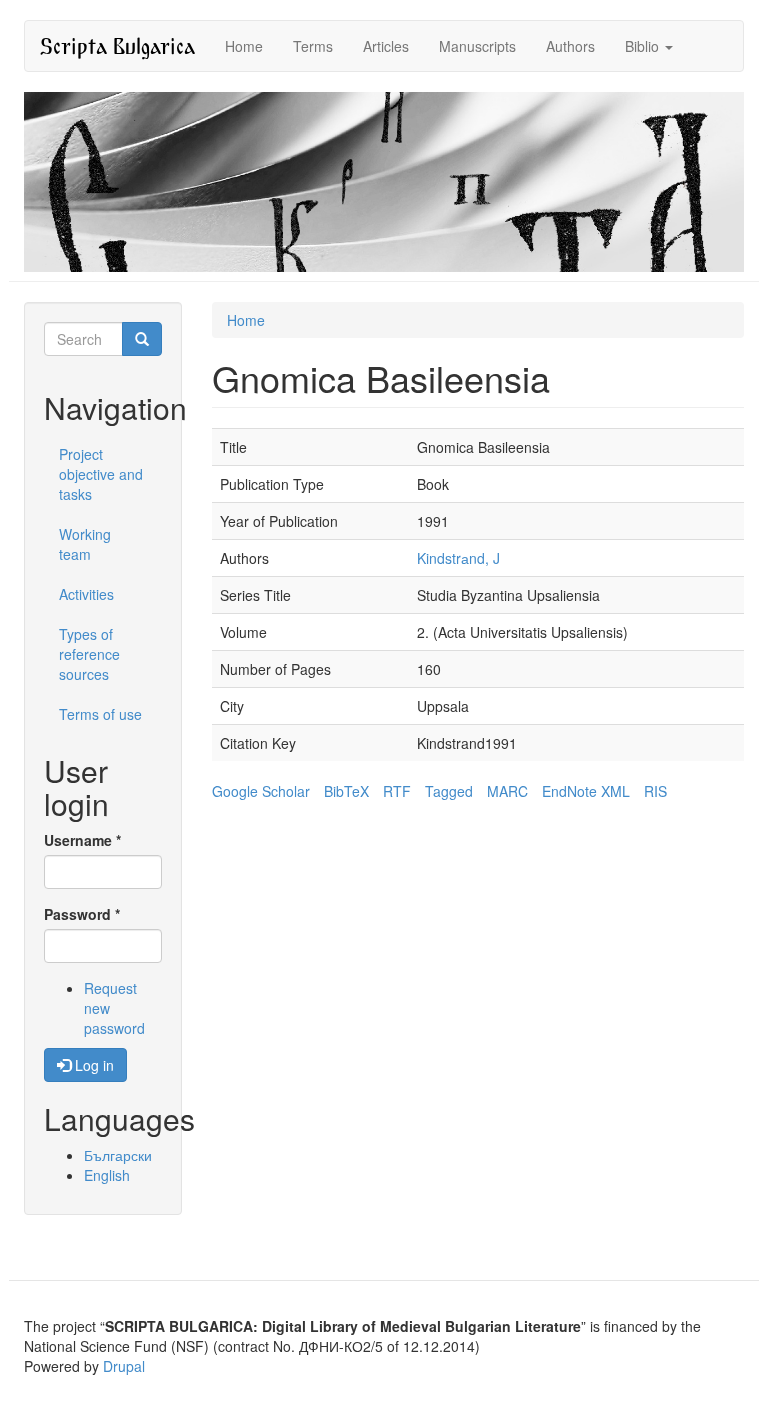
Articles (386, 46)
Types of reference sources (89, 654)
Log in (92, 1065)
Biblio (644, 46)
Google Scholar (261, 791)
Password (82, 914)
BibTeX (346, 791)
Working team (85, 544)
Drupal (124, 1366)
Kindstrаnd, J (458, 558)
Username (82, 840)
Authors (570, 46)
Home (244, 46)
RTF (397, 791)
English (107, 1175)
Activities (86, 594)
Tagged (449, 791)
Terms (313, 46)
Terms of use (100, 714)
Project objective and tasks (101, 474)
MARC (507, 791)
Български (118, 1155)
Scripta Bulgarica (117, 45)
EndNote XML (586, 791)
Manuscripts (477, 46)
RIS (655, 791)
